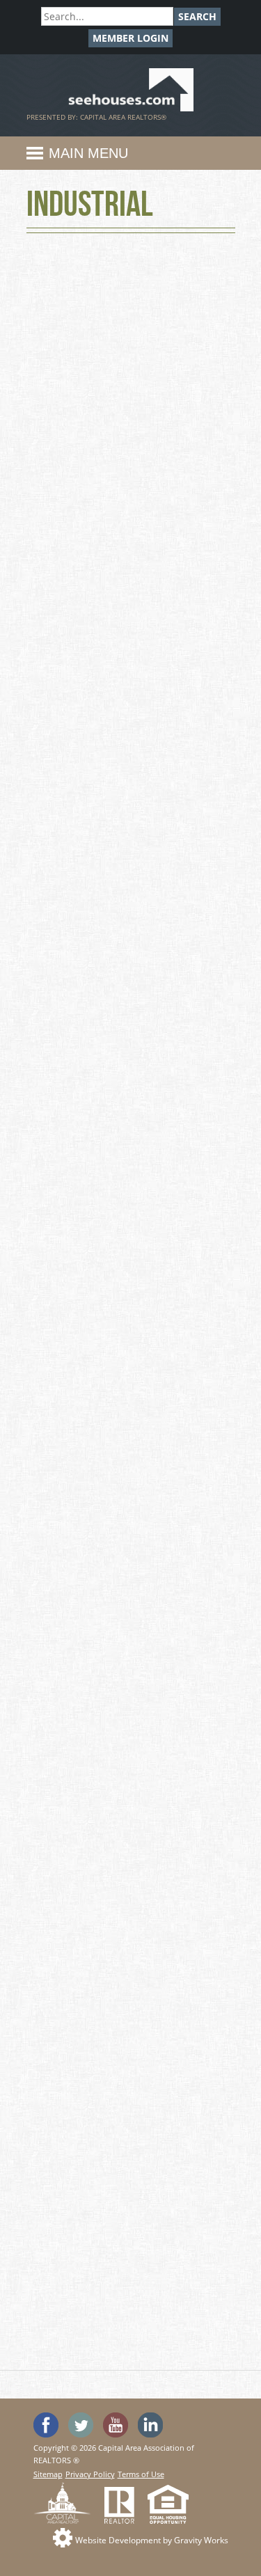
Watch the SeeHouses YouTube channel (116, 2425)
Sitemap (48, 2474)
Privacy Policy (90, 2474)
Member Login (130, 38)
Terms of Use (141, 2474)
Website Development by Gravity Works (152, 2540)
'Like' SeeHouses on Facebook (46, 2425)
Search (197, 16)
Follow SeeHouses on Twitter (81, 2425)
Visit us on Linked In (150, 2425)
